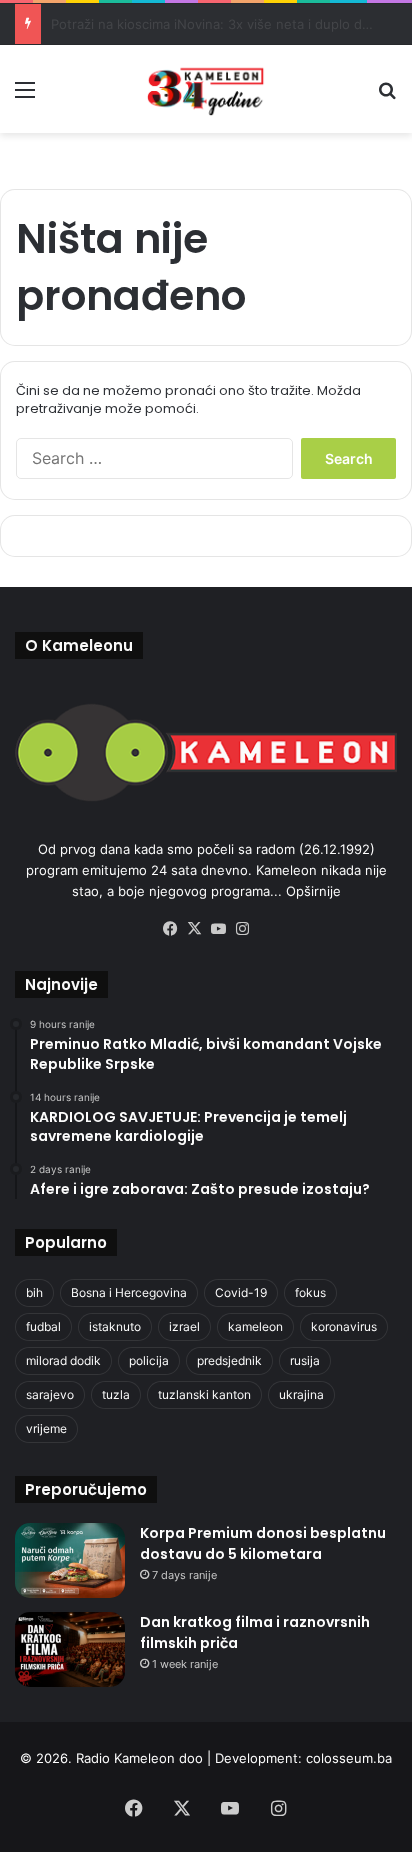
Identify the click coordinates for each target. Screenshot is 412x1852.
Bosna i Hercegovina (129, 1292)
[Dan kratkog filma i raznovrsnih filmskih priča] (70, 1649)
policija (149, 1360)
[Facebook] (170, 929)
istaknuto (115, 1326)
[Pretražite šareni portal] (387, 96)
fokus (310, 1292)
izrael (184, 1326)
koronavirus (344, 1326)
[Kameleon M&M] (206, 89)
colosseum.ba (349, 1758)
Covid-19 (241, 1292)
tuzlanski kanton (204, 1394)
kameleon (255, 1326)
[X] (194, 929)
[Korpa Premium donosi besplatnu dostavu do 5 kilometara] (70, 1560)
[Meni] (25, 96)
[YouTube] (218, 929)
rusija (305, 1360)
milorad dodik (63, 1360)
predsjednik (229, 1360)
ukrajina (301, 1394)
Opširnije (313, 891)
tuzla (116, 1394)
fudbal (43, 1326)
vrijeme (46, 1428)
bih (34, 1292)
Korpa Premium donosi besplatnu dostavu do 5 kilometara (263, 1543)
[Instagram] (242, 929)
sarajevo (50, 1394)
